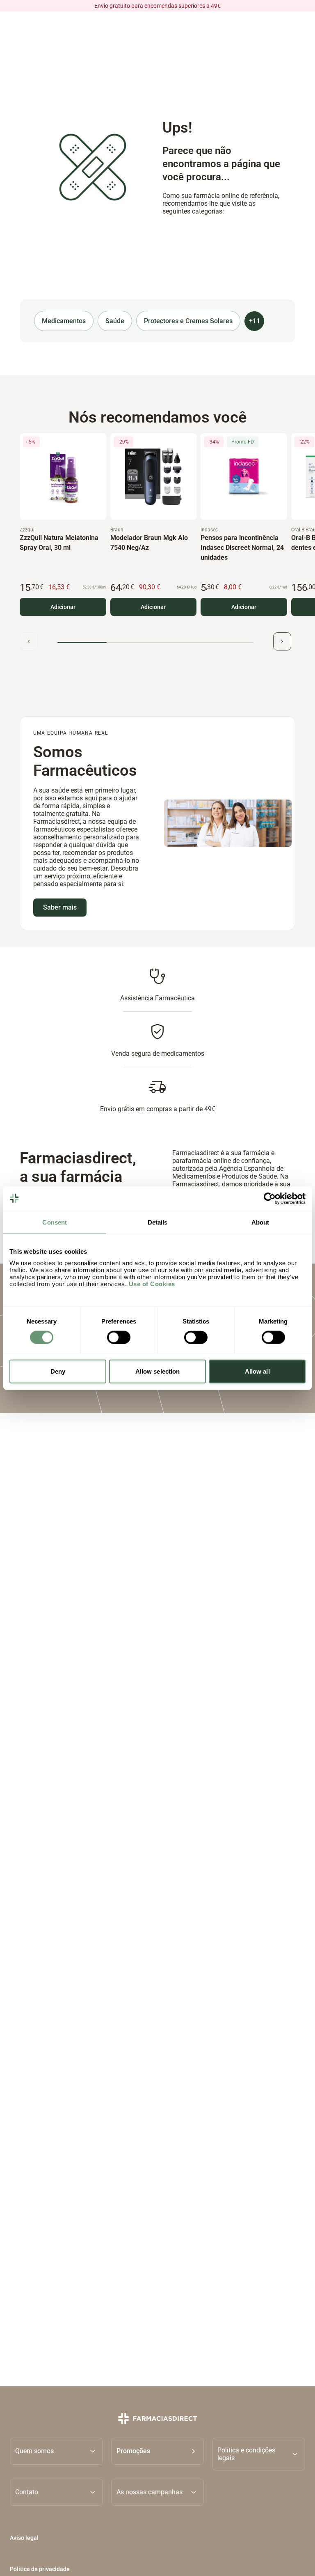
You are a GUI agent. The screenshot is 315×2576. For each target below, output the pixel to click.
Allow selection (158, 1371)
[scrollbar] (155, 642)
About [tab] (260, 1222)
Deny (58, 1371)
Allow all (257, 1371)
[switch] (119, 1337)
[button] (158, 2454)
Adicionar (63, 607)
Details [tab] (158, 1222)
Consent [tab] (55, 1222)
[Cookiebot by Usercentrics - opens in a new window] (270, 1198)
